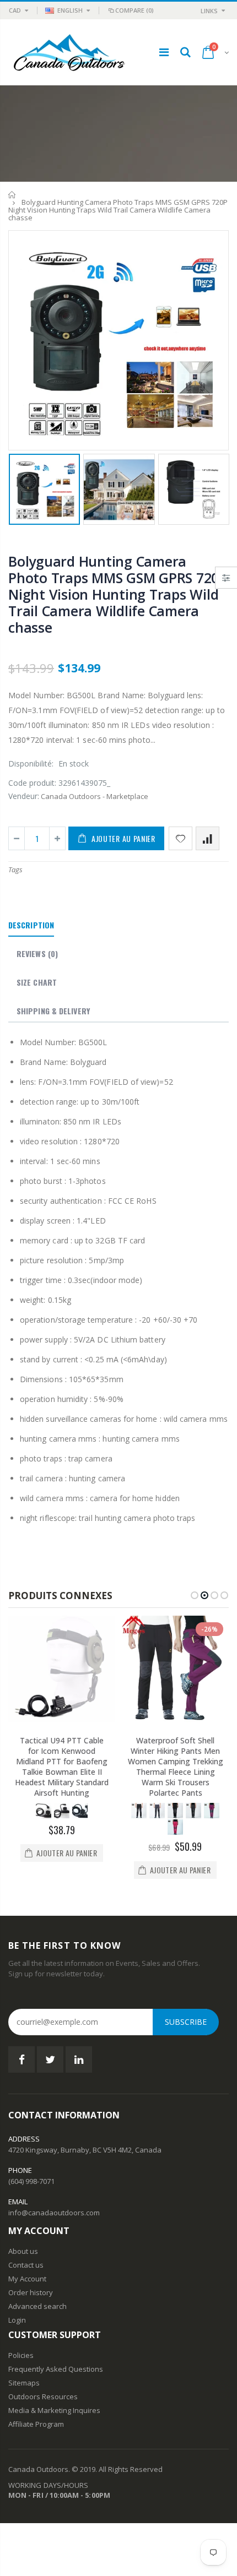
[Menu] (164, 52)
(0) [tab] (37, 953)
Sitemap (22, 2383)
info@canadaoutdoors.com (54, 2213)
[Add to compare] (208, 838)
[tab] (31, 926)
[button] (195, 1595)
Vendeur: (24, 796)
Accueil (12, 195)
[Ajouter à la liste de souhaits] (181, 838)
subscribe (186, 2022)
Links (209, 11)
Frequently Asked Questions (56, 2369)
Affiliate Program (36, 2424)
